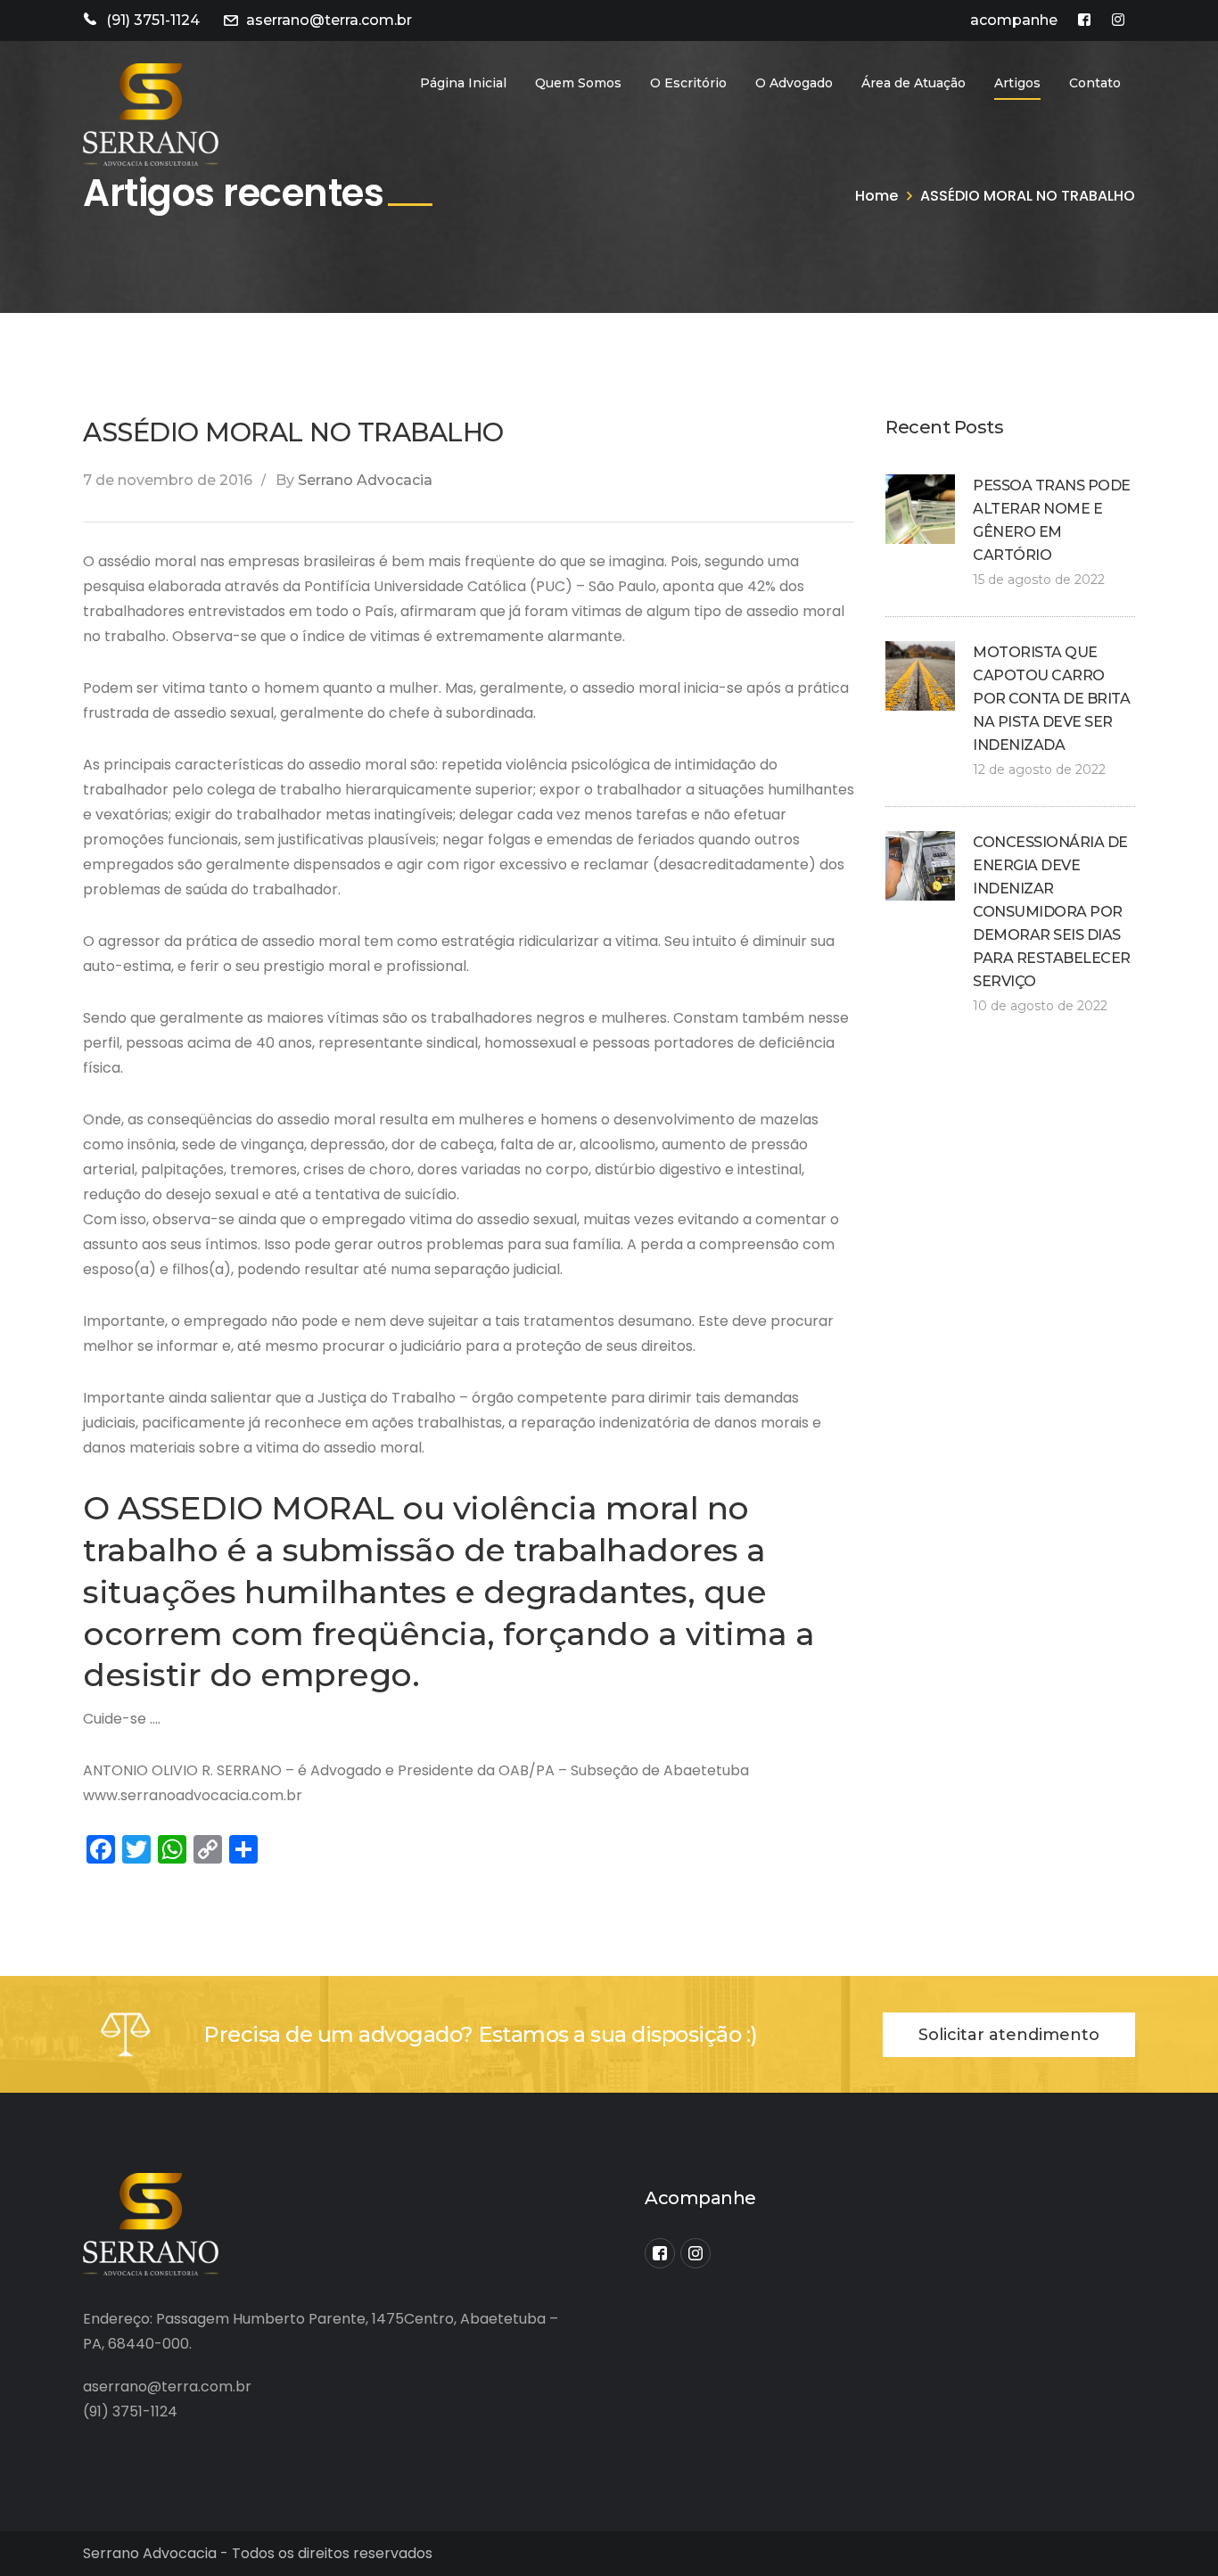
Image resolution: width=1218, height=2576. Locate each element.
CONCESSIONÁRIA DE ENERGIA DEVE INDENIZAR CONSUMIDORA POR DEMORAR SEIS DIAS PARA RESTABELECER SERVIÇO (1052, 912)
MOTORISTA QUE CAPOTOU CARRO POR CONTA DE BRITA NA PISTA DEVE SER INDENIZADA (1051, 699)
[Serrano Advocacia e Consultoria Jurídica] (151, 114)
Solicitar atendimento (1009, 2035)
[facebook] (660, 2253)
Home (876, 196)
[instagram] (695, 2253)
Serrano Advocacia (365, 480)
